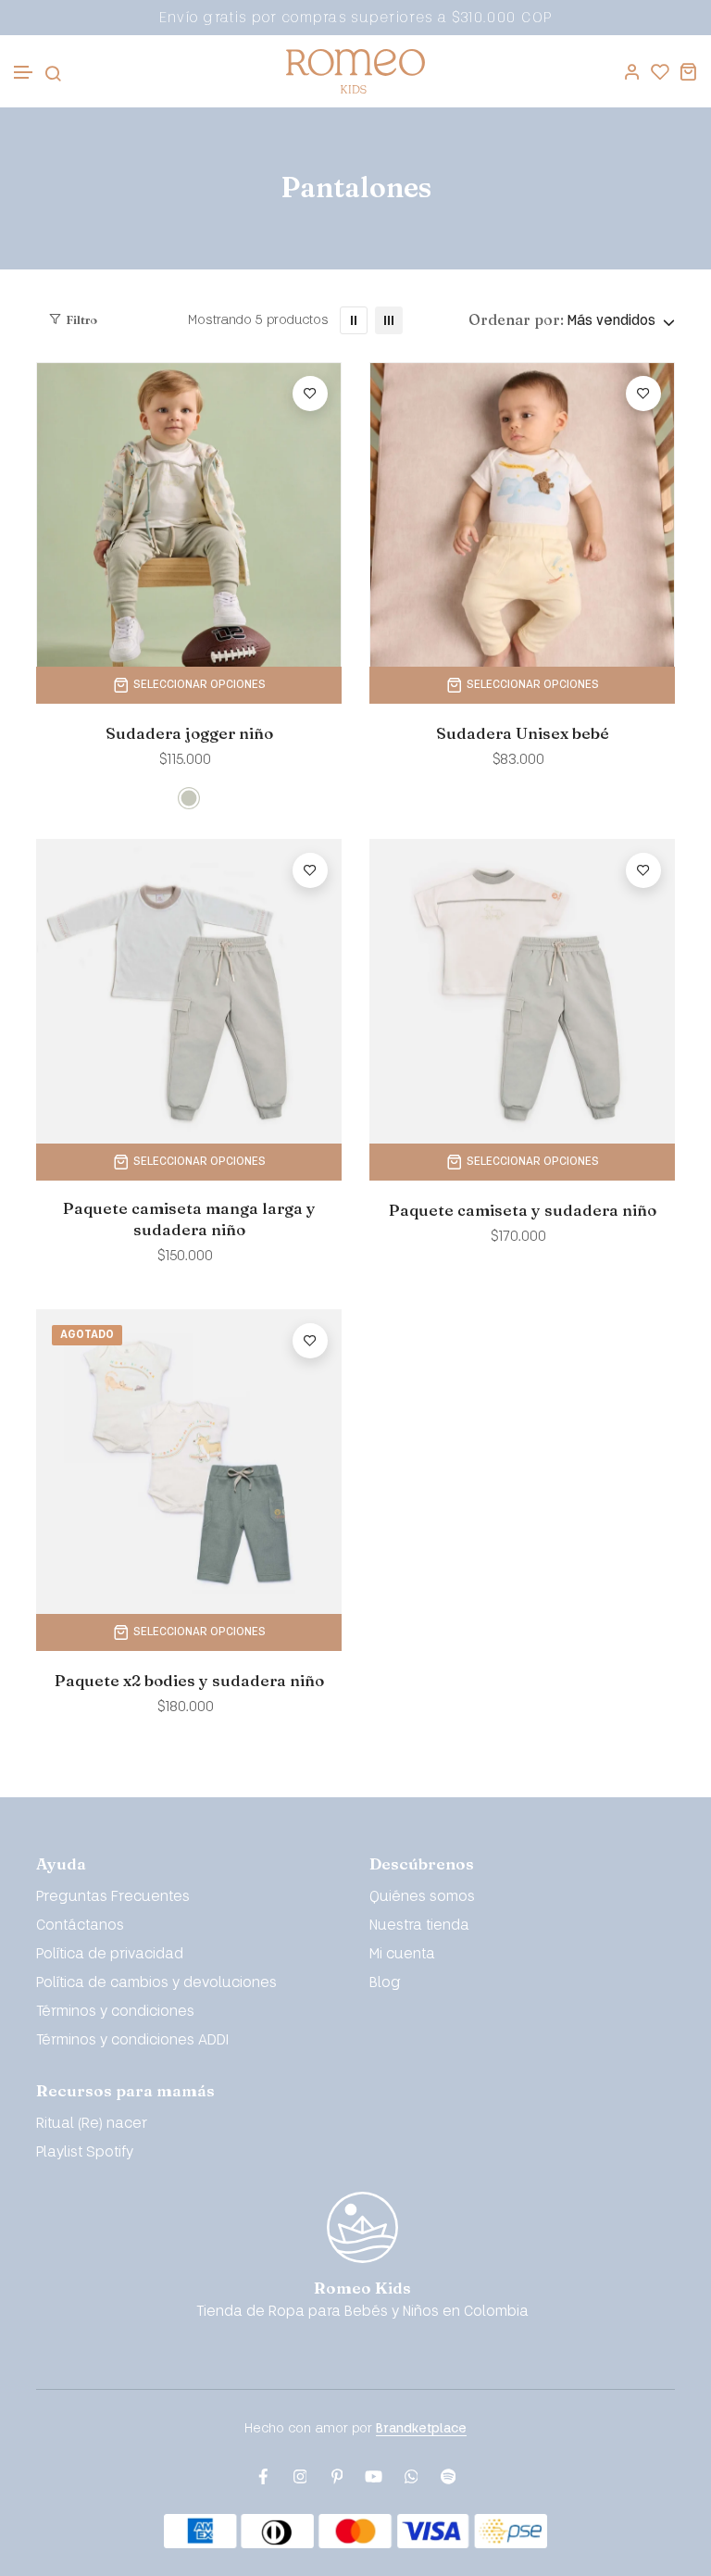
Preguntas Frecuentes (113, 1897)
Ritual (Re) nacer (92, 2124)
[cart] (688, 71)
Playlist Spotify (85, 2152)
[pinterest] (337, 2477)
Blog (385, 1983)
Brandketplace (421, 2428)
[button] (24, 73)
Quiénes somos (422, 1897)
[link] (354, 320)
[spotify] (448, 2477)
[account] (632, 71)
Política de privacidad (110, 1954)
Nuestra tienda (419, 1926)
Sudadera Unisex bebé (523, 733)
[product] (189, 514)
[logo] (355, 71)
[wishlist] (660, 71)
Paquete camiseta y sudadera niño (523, 1210)
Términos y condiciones (115, 2012)
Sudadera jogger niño (189, 733)
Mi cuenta (402, 1954)
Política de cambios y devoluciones (156, 1983)
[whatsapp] (411, 2477)
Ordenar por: (516, 319)
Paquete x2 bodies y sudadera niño (189, 1680)
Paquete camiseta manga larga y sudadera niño (189, 1219)
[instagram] (300, 2477)
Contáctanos (80, 1926)
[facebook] (263, 2477)
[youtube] (374, 2477)
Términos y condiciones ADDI (132, 2040)
